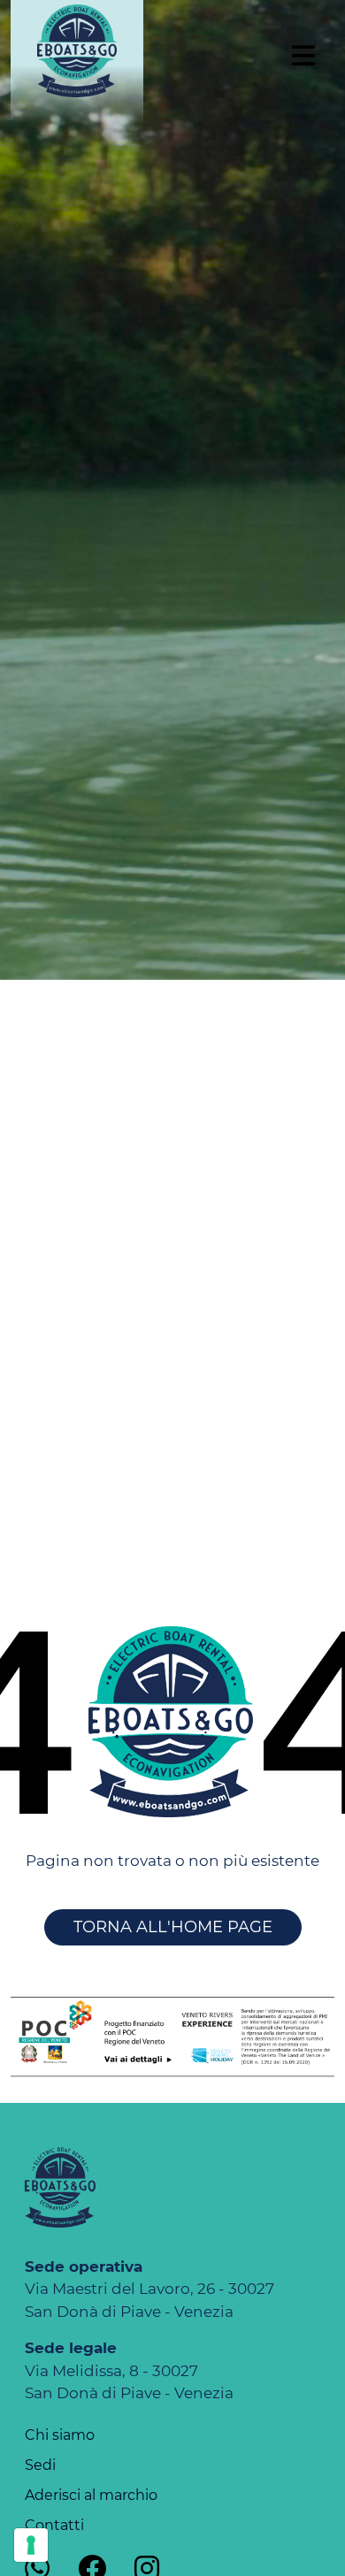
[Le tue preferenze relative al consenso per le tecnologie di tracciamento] (31, 2545)
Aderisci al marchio (91, 2495)
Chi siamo (60, 2435)
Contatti (54, 2525)
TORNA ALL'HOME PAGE (173, 1927)
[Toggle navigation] (303, 62)
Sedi (40, 2465)
